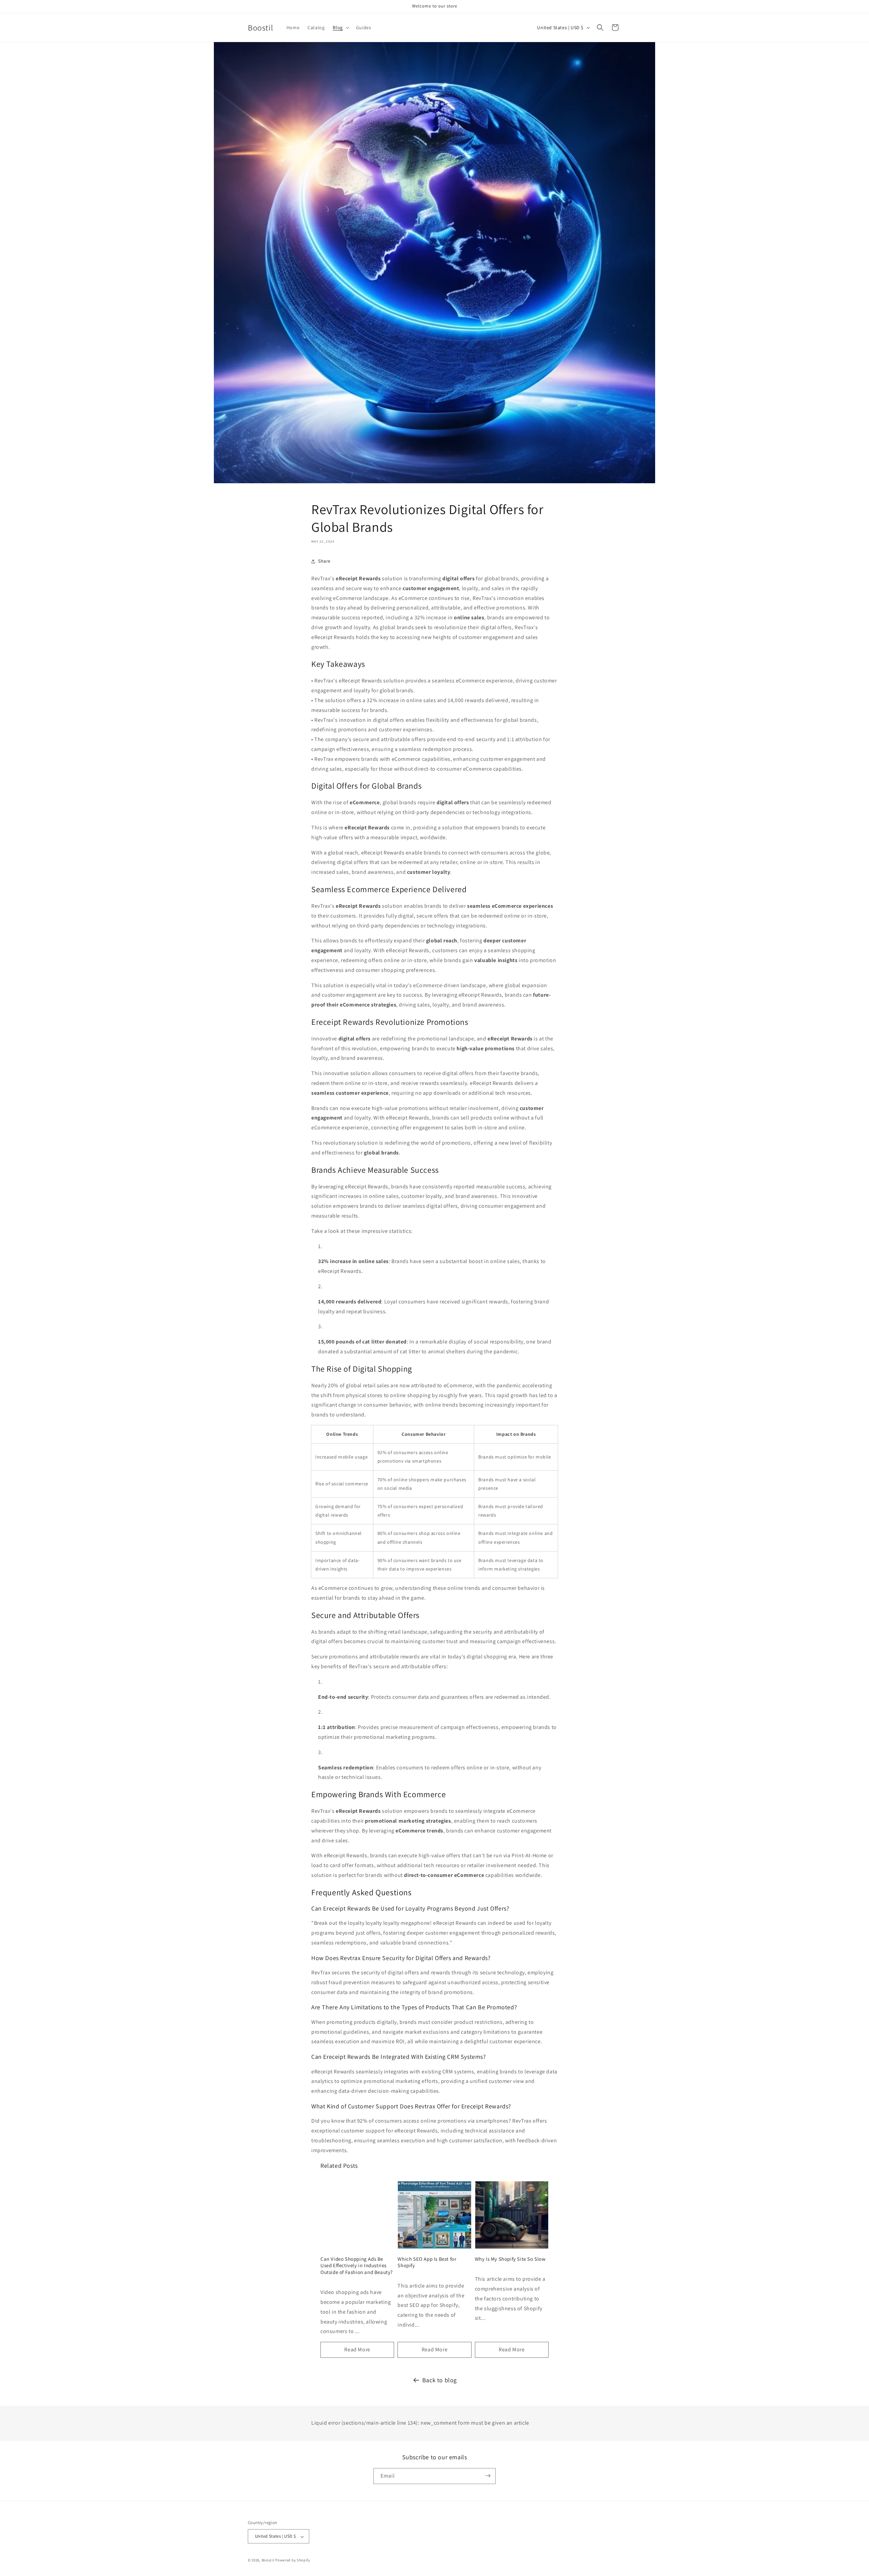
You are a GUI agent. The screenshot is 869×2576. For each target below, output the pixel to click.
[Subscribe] (488, 2476)
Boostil (268, 2560)
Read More (357, 2349)
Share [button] (324, 561)
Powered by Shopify (293, 2560)
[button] (340, 27)
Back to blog (440, 2380)
